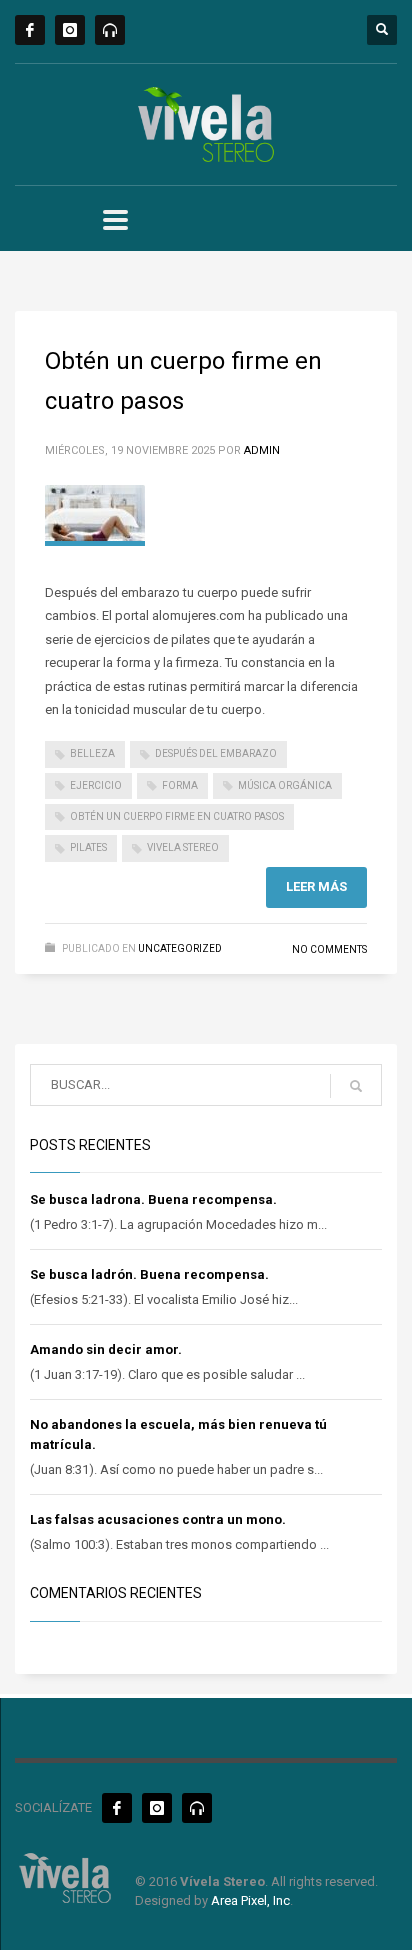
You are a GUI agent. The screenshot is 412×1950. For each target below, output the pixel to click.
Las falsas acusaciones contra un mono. (158, 1519)
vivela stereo (183, 847)
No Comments (329, 949)
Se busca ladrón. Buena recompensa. (149, 1274)
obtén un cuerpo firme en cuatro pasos (177, 816)
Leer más (316, 886)
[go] (356, 1086)
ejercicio (96, 785)
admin (262, 450)
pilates (88, 847)
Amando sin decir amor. (106, 1349)
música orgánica (285, 785)
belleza (92, 753)
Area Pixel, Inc (250, 1900)
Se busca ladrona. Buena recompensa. (153, 1199)
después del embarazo (216, 753)
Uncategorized (180, 948)
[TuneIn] (110, 30)
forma (180, 785)
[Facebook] (30, 30)
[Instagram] (70, 30)
